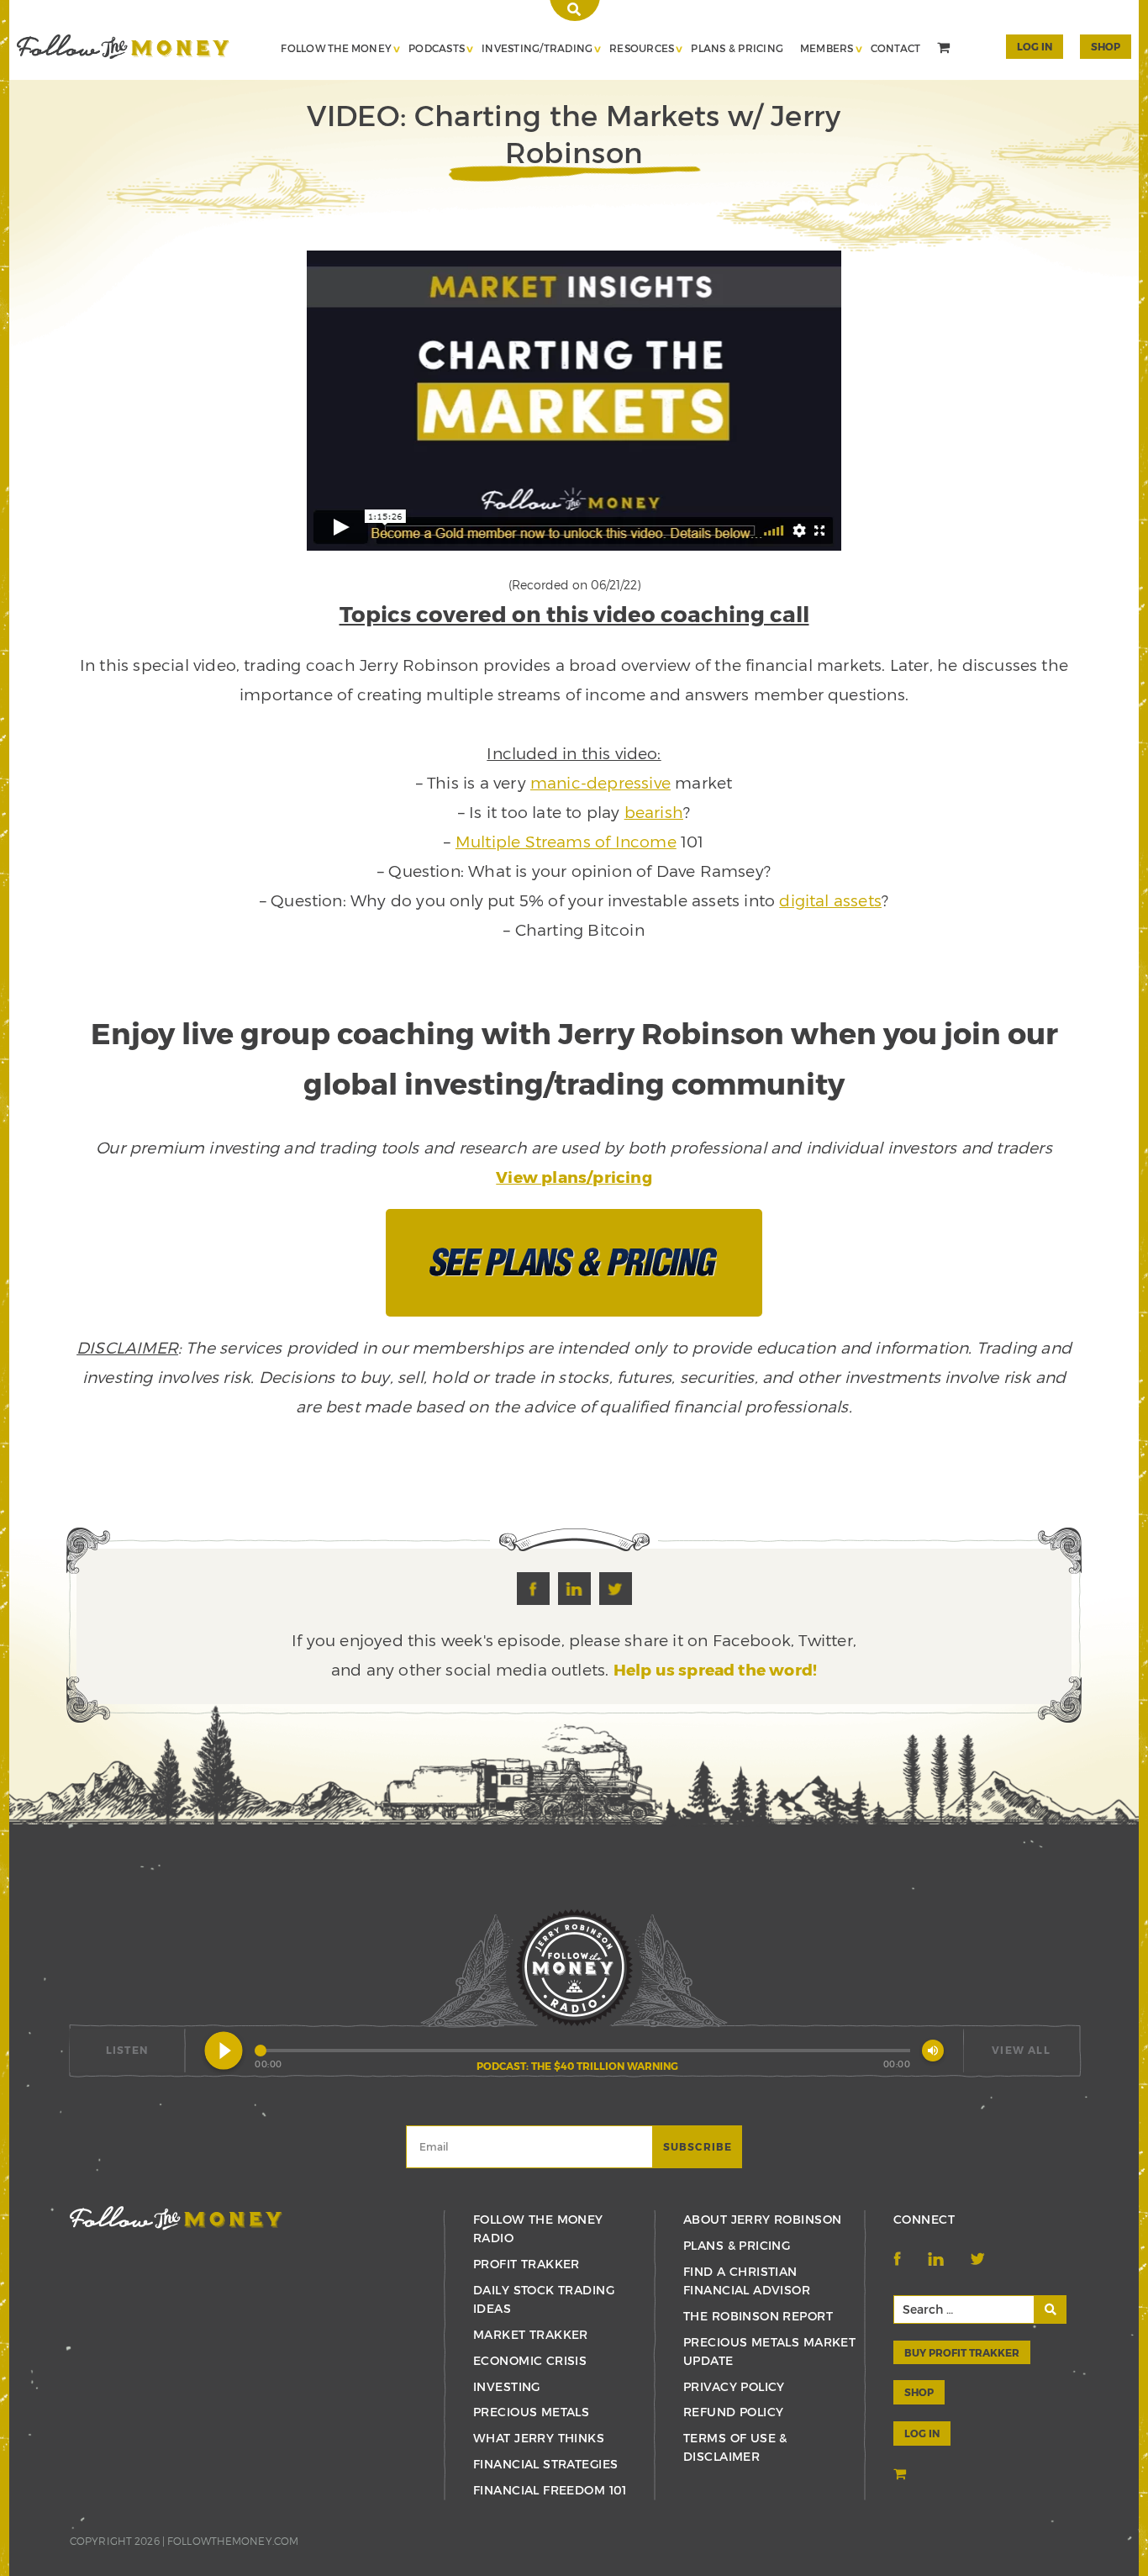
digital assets (830, 900)
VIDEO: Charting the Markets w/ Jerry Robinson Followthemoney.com (123, 47)
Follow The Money (336, 48)
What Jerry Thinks (539, 2438)
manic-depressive (600, 782)
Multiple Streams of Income (566, 841)
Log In (1035, 46)
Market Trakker (531, 2334)
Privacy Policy (734, 2386)
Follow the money (176, 2218)
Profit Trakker (527, 2264)
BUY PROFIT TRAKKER (962, 2352)
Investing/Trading (537, 48)
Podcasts (437, 48)
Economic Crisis (530, 2360)
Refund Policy (733, 2412)
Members (827, 48)
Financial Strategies (545, 2464)
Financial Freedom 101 (550, 2490)
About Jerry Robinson (762, 2219)
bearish (654, 812)
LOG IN (922, 2433)
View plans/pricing (574, 1177)
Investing (507, 2386)
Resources (642, 48)
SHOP (1106, 46)
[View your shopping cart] (945, 50)
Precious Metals (531, 2412)
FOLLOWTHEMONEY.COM (233, 2541)
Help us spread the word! (716, 1669)
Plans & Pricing (737, 48)
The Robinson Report (758, 2316)
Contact (896, 48)
